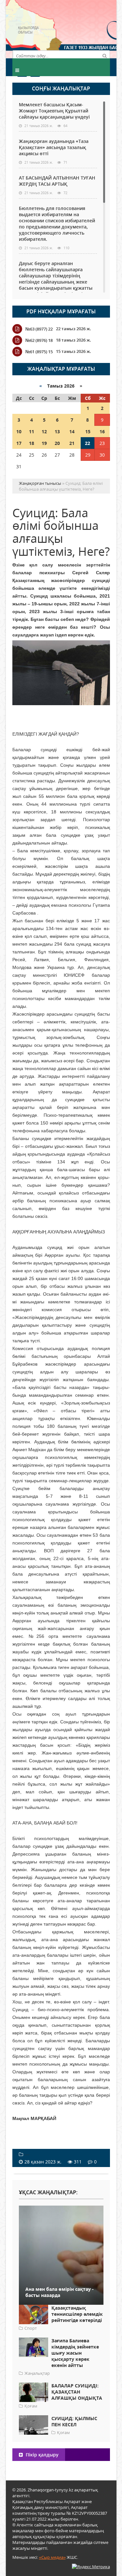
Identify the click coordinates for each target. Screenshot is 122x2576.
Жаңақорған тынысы (86, 28)
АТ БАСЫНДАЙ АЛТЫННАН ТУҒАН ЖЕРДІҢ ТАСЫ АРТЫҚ (57, 181)
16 (102, 431)
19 (44, 443)
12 (44, 431)
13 (57, 431)
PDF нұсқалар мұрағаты (61, 311)
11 (32, 431)
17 (19, 443)
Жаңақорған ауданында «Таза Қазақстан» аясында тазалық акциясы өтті (54, 147)
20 (57, 443)
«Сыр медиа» (52, 2557)
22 (88, 443)
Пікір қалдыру (41, 2455)
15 (88, 431)
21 (72, 443)
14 (72, 431)
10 (19, 431)
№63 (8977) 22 (39, 329)
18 (32, 443)
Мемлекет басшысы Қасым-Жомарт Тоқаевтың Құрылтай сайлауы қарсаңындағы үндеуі (54, 111)
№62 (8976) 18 (39, 340)
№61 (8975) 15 (39, 352)
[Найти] (105, 55)
